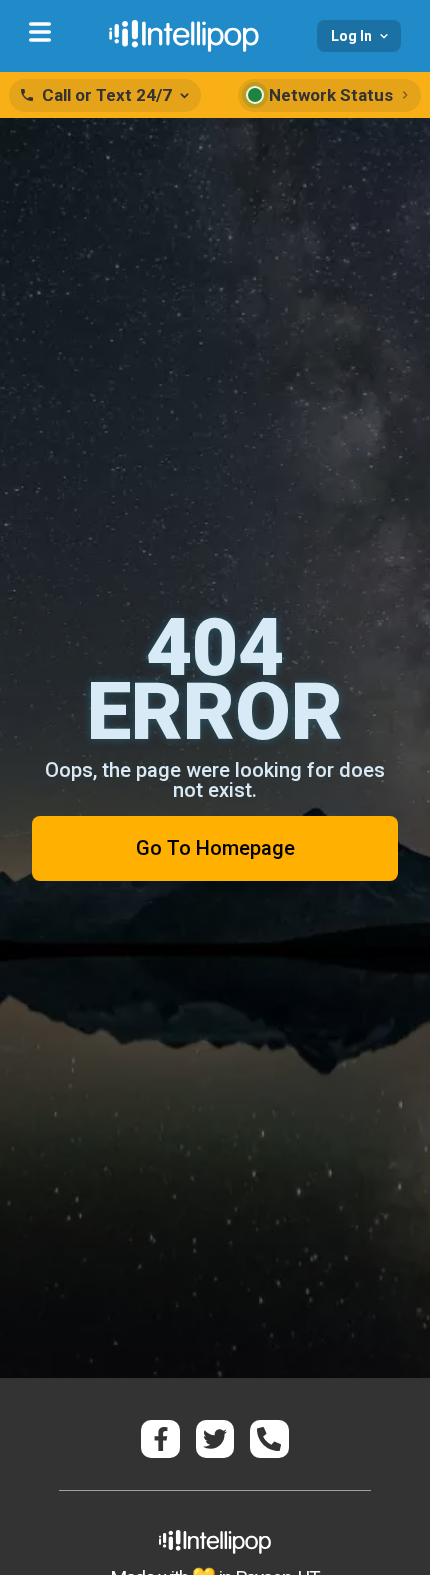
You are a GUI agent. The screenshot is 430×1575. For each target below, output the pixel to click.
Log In (351, 36)
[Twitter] (215, 1439)
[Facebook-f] (160, 1439)
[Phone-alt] (269, 1439)
